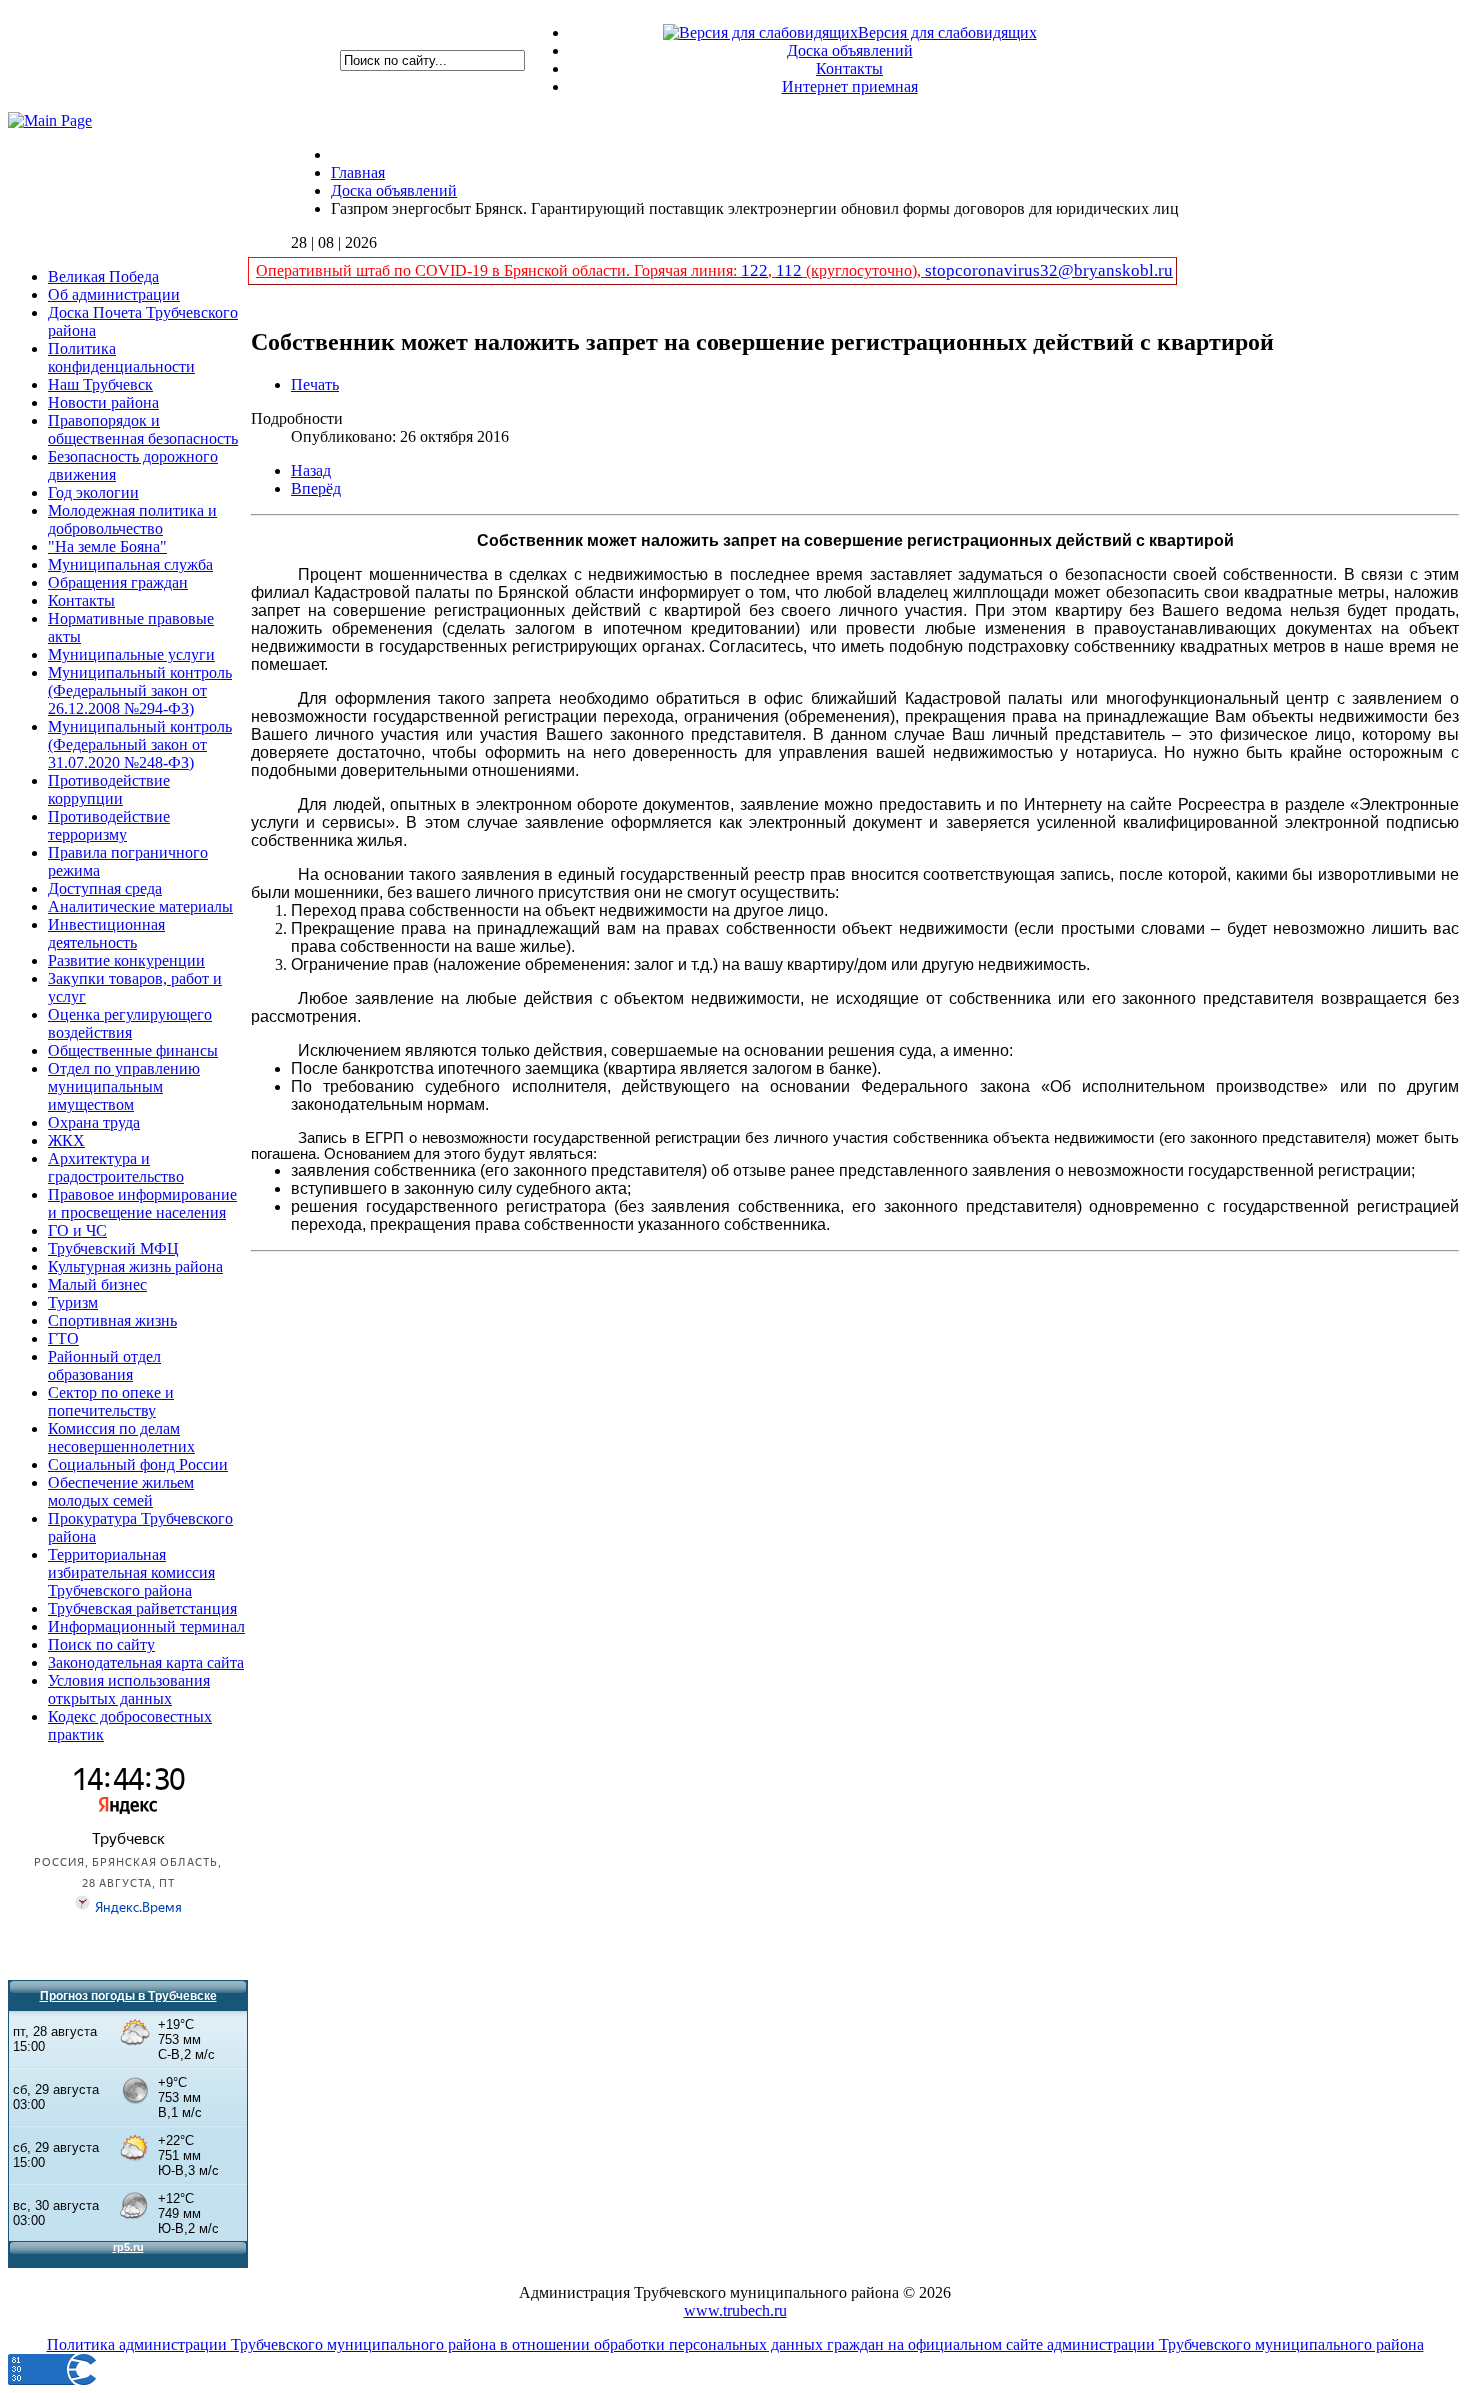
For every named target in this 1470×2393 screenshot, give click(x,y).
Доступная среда (105, 888)
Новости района (103, 402)
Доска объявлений (850, 50)
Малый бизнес (97, 1284)
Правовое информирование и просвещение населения (142, 1203)
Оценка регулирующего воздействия (130, 1023)
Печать (315, 384)
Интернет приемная (850, 86)
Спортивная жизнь (112, 1320)
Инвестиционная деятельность (106, 933)
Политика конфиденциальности (121, 357)
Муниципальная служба (130, 564)
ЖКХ (66, 1140)
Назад (311, 470)
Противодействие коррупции (109, 789)
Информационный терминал (146, 1626)
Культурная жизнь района (135, 1266)
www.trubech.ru (735, 2310)
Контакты (849, 68)
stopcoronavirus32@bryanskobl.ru (1049, 270)
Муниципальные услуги (131, 654)
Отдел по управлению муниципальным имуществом (124, 1086)
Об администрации (114, 294)
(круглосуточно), (863, 270)
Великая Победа (103, 276)
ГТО (63, 1338)
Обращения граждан (118, 582)
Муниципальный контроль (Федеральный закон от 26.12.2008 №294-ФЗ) (140, 690)
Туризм (73, 1302)
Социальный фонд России (138, 1464)
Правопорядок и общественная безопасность (143, 429)
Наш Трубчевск (100, 384)
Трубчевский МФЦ (113, 1248)
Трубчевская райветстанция (142, 1608)
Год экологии (93, 492)
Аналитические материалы (140, 906)
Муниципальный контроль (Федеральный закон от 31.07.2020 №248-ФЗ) (140, 744)
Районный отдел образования (104, 1365)
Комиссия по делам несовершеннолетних (121, 1437)
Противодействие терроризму (109, 825)
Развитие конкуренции (126, 960)
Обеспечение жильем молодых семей (121, 1491)
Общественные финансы (133, 1050)
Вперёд (316, 488)
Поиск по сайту (101, 1644)
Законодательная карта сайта (146, 1662)
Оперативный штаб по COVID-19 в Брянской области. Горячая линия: (498, 270)
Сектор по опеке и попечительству (111, 1401)
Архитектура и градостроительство (116, 1167)
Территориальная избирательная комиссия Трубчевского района (131, 1572)
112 (789, 270)
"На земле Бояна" (107, 546)
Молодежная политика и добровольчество (132, 519)
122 (754, 270)
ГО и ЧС (77, 1230)
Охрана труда (94, 1122)
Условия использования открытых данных (129, 1689)
